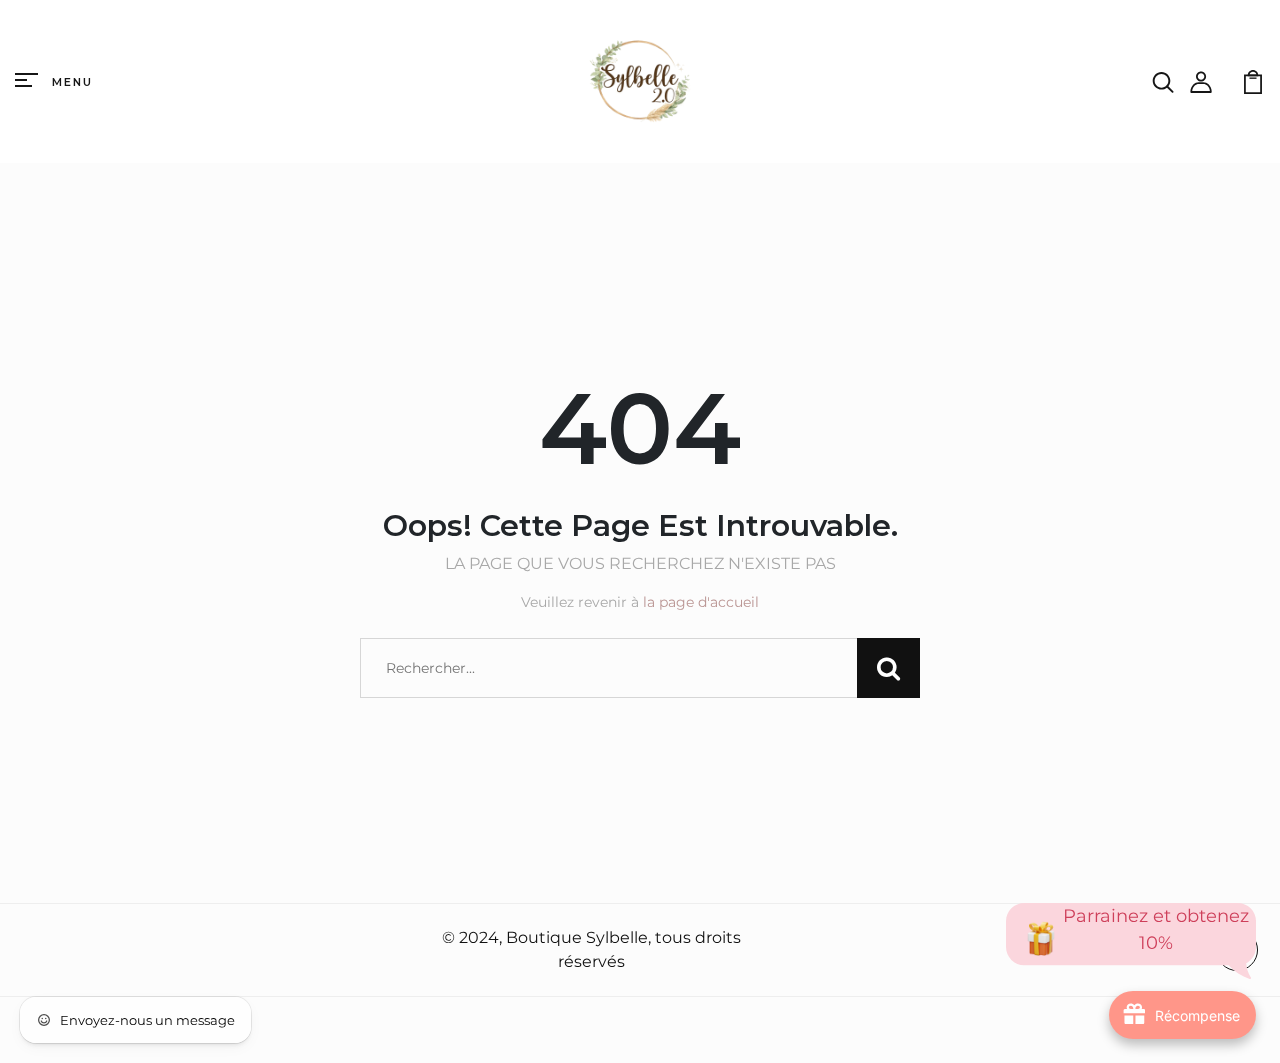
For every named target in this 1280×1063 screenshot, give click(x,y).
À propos (55, 951)
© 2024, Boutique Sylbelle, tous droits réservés (591, 949)
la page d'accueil (701, 602)
